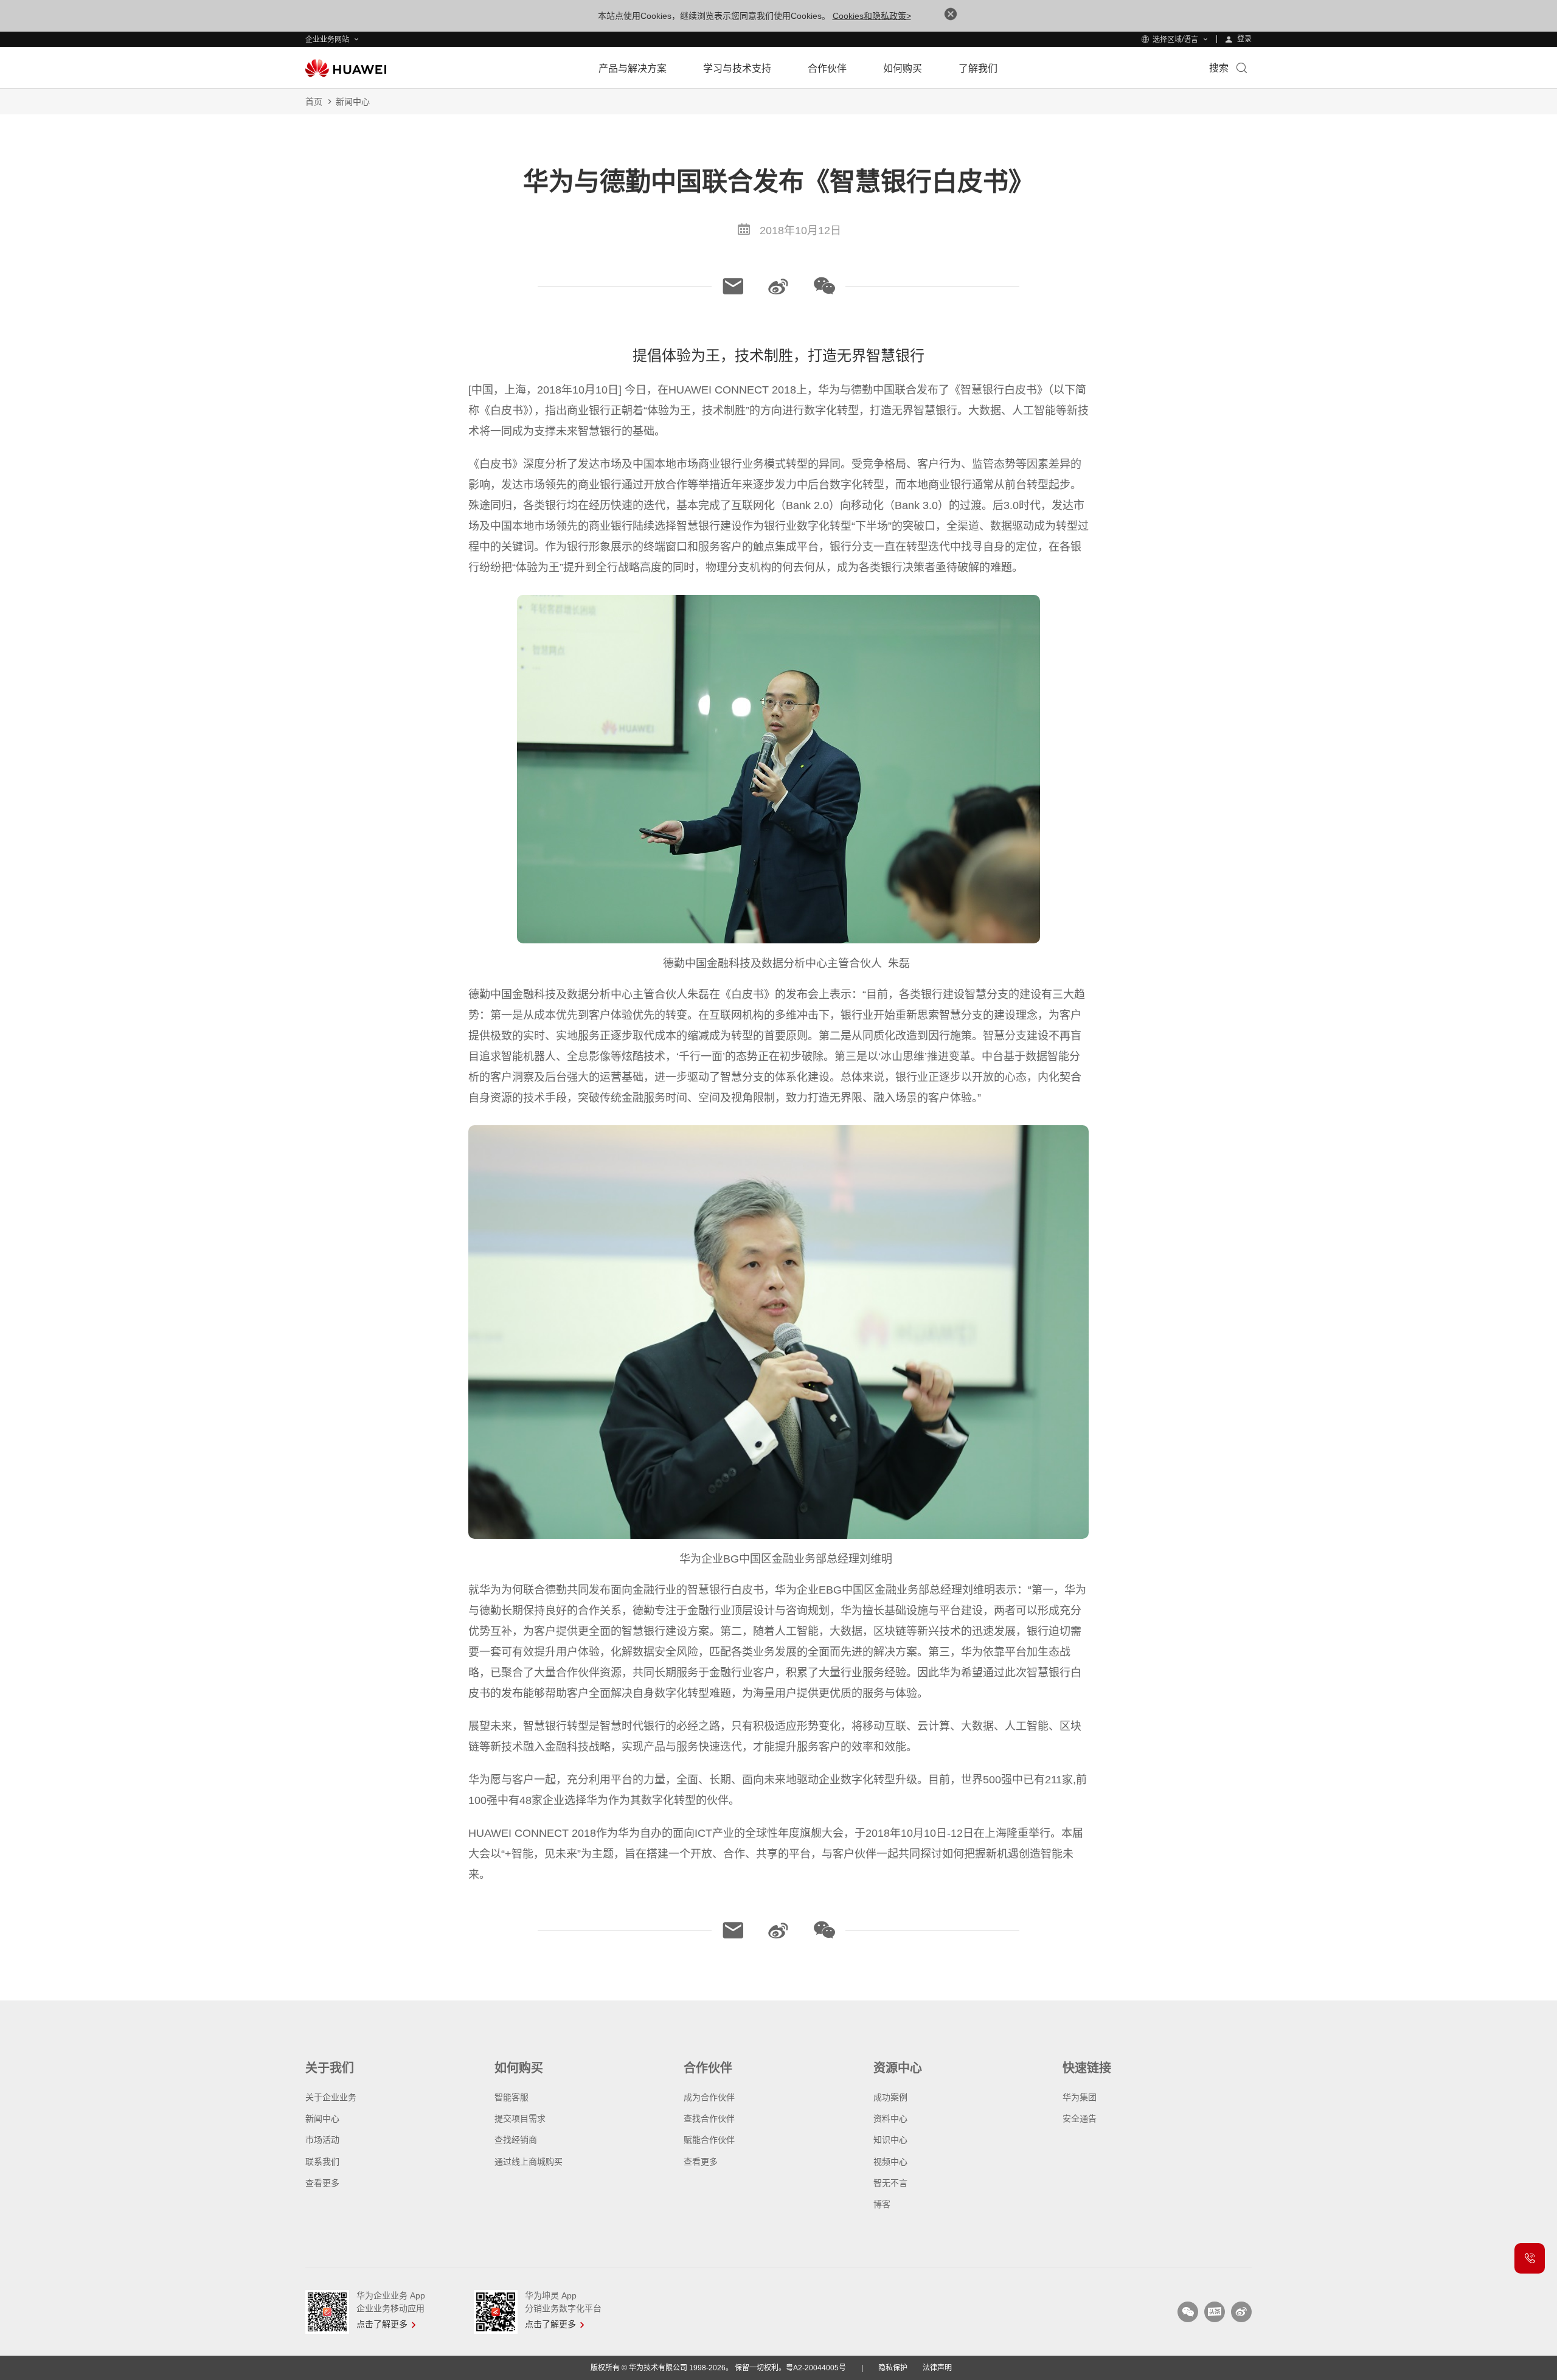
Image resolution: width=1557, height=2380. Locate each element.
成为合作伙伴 (709, 2097)
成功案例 (890, 2097)
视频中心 (890, 2162)
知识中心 (890, 2140)
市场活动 (322, 2140)
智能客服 (511, 2097)
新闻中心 (353, 102)
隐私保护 (893, 2368)
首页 (314, 102)
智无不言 (890, 2183)
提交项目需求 (520, 2118)
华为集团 (1080, 2097)
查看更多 (322, 2183)
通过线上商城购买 (529, 2162)
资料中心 (890, 2118)
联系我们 (322, 2162)
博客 (882, 2204)
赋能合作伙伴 (709, 2140)
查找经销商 (516, 2140)
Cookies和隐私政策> (872, 16)
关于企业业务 (331, 2097)
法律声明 (937, 2368)
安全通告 (1080, 2118)
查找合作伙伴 (709, 2118)
